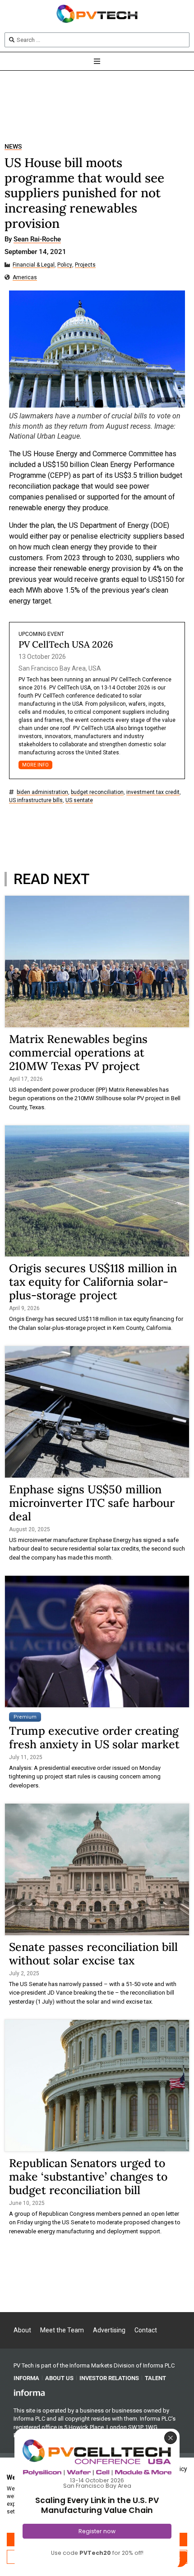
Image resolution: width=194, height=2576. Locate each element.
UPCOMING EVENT (41, 634)
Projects (85, 265)
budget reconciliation (97, 792)
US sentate (79, 800)
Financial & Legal (34, 265)
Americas (25, 278)
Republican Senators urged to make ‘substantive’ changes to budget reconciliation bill (88, 2177)
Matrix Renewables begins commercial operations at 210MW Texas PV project (78, 1052)
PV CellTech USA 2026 (66, 644)
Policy (65, 265)
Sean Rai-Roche (37, 240)
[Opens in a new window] (29, 2392)
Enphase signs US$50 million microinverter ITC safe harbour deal (92, 1503)
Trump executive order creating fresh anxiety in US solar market (94, 1737)
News (13, 147)
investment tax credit (153, 792)
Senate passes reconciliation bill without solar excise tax (93, 1954)
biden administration (42, 792)
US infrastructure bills (36, 800)
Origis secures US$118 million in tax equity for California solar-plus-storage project (93, 1282)
